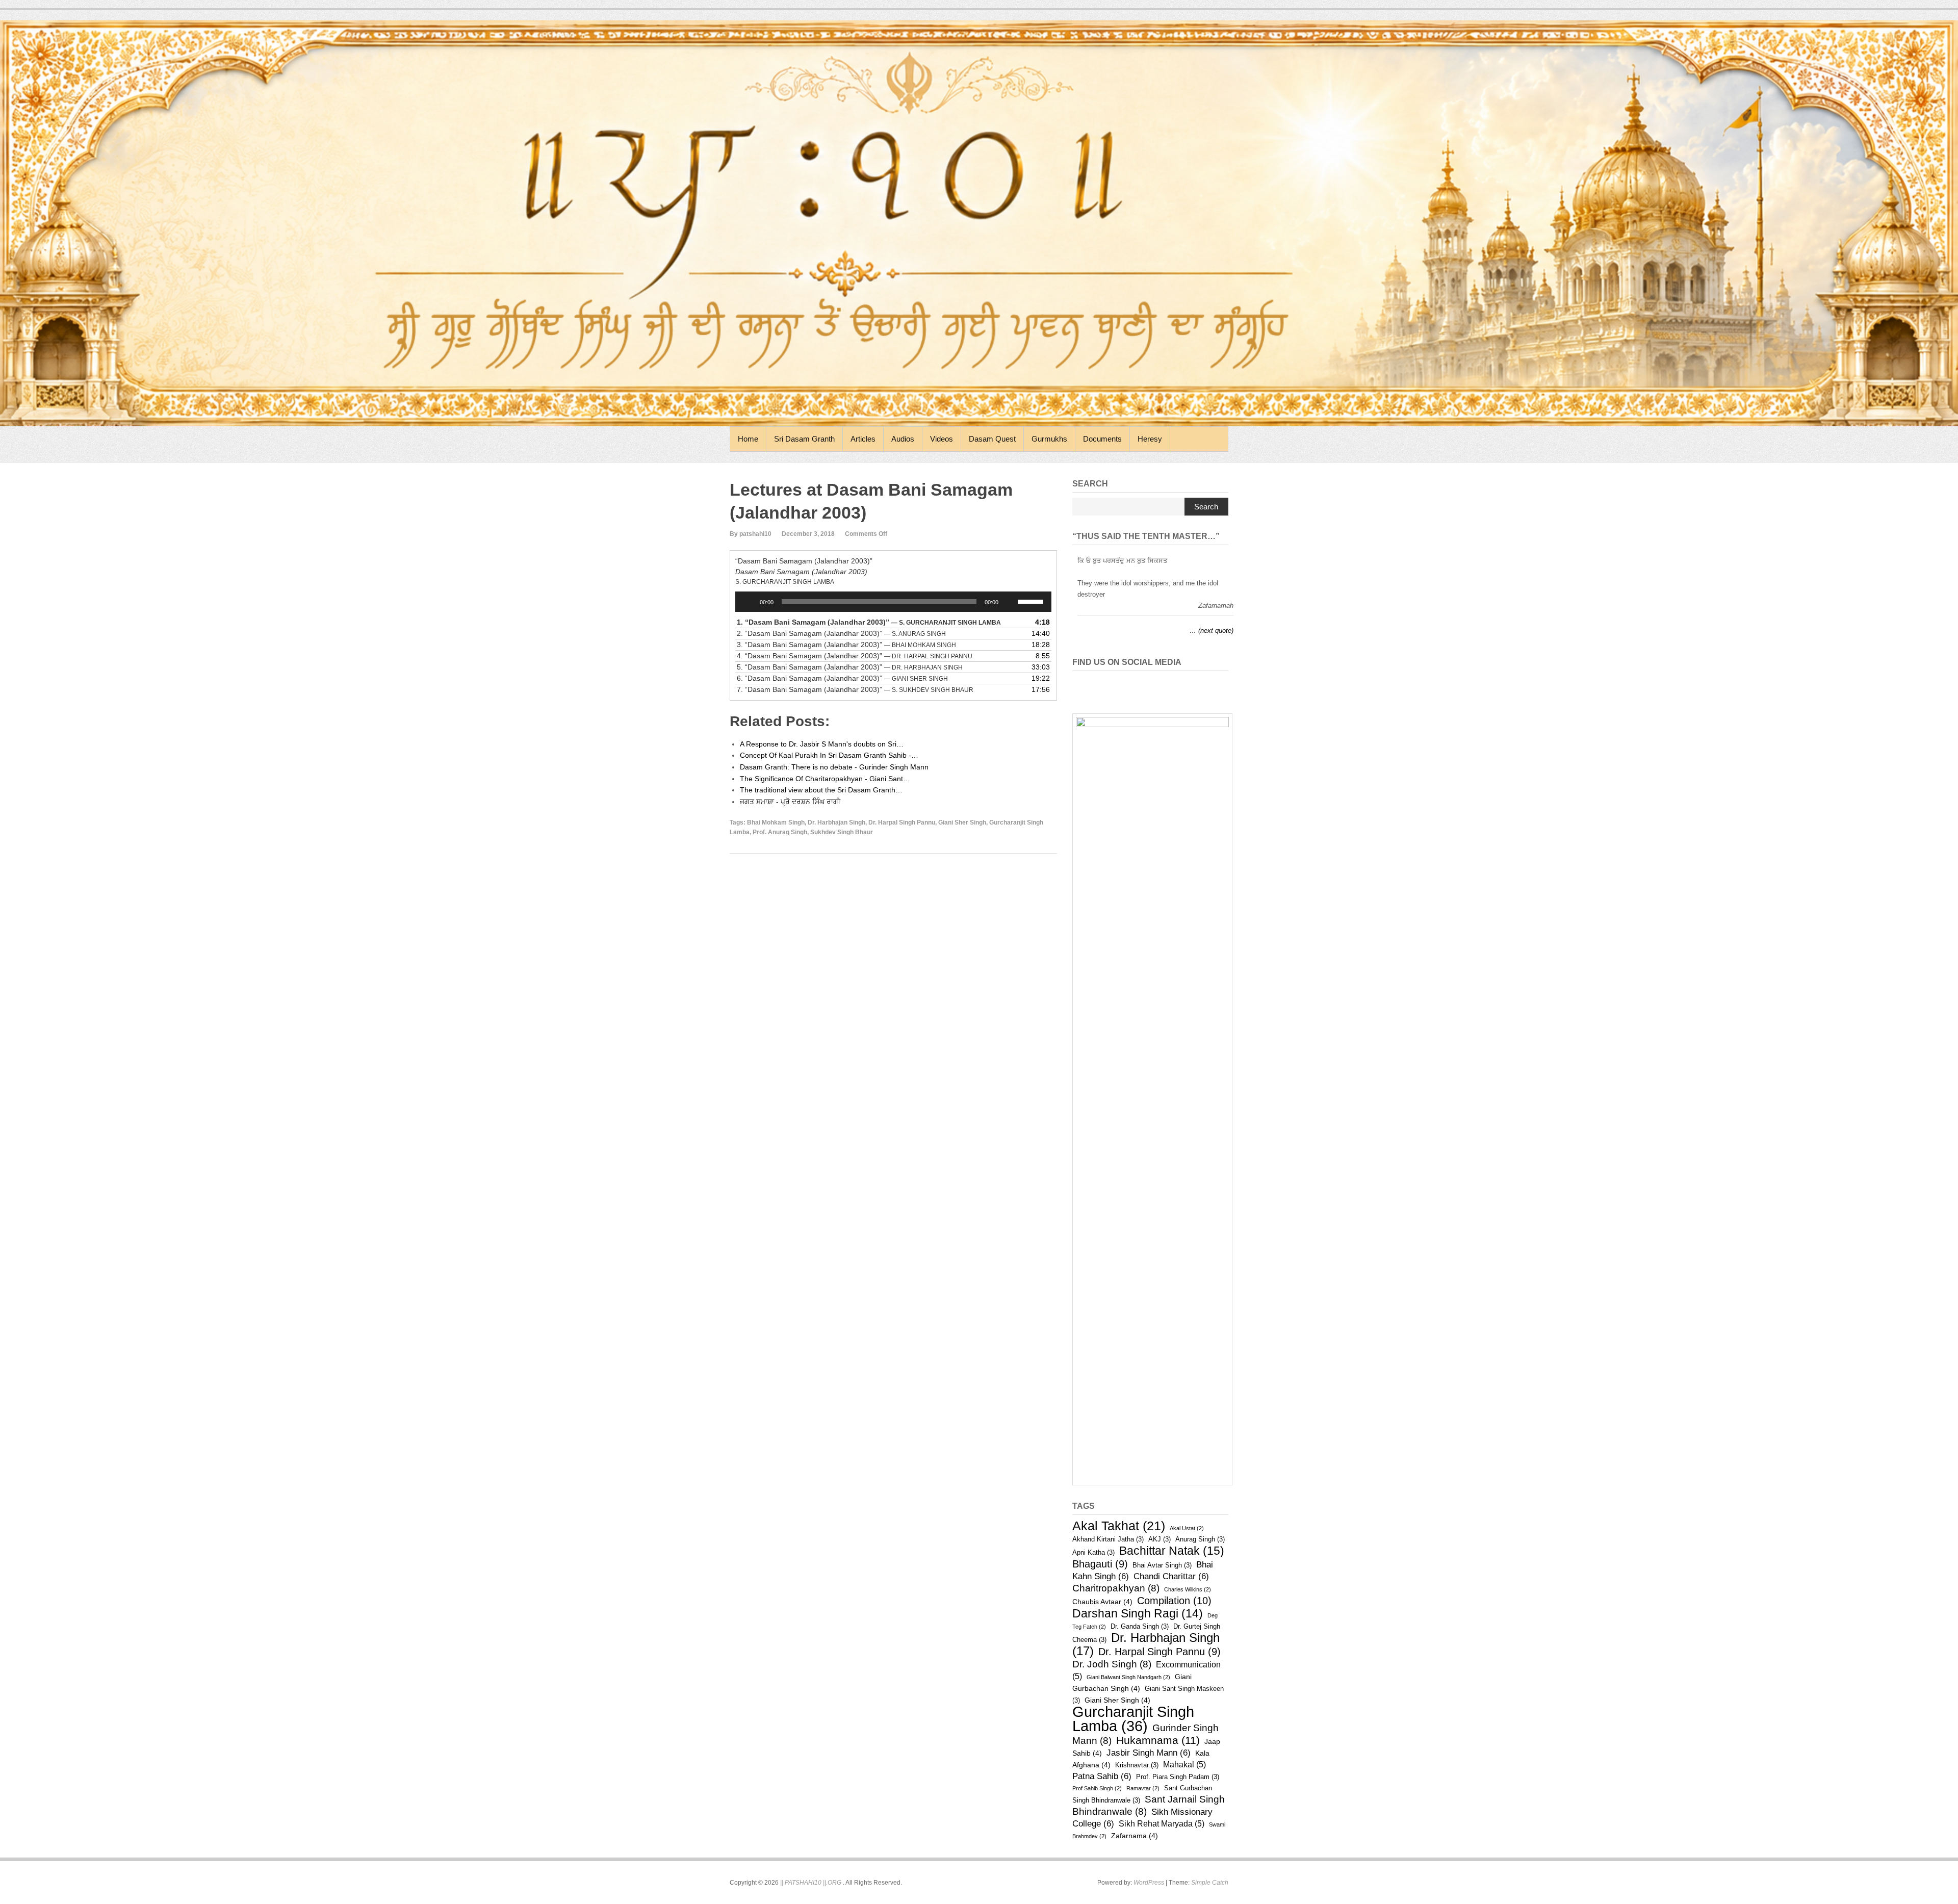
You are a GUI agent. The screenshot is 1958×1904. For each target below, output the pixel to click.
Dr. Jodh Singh (1112, 1664)
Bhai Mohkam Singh (776, 822)
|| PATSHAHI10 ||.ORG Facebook (1176, 685)
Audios (903, 439)
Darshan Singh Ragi (1138, 1613)
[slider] (1032, 601)
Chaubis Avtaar (1102, 1602)
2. (841, 633)
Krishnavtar (1137, 1765)
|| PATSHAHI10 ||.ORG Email (1220, 685)
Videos (942, 439)
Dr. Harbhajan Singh (836, 822)
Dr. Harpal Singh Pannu (902, 822)
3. (846, 645)
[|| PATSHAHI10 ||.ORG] (979, 223)
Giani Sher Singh (962, 822)
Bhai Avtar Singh (1162, 1565)
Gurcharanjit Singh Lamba (1133, 1719)
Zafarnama (1135, 1836)
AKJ (1160, 1539)
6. (842, 678)
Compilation (1174, 1601)
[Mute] (1010, 602)
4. (855, 656)
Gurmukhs (1049, 439)
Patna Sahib (1102, 1776)
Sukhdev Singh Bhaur (842, 832)
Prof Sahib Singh (1097, 1788)
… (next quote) (1212, 631)
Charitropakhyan (1116, 1588)
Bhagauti (1100, 1564)
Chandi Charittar (1171, 1576)
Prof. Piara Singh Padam (1178, 1777)
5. (850, 667)
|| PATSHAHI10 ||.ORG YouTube (1198, 685)
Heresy (1150, 439)
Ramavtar (1143, 1788)
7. (855, 689)
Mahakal (1184, 1765)
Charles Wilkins (1188, 1589)
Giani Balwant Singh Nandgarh (1128, 1677)
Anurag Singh (1200, 1539)
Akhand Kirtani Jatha (1108, 1539)
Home (748, 439)
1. (869, 622)
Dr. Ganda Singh (1140, 1626)
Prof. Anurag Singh (780, 832)
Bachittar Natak (1172, 1551)
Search (1206, 507)
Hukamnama (1158, 1740)
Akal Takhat (1119, 1526)
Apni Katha (1093, 1552)
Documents (1102, 439)
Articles (863, 439)
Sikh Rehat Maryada (1162, 1824)
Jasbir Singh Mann (1149, 1753)
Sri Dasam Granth (804, 439)
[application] (893, 602)
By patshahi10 (751, 534)
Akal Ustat (1187, 1528)
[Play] (749, 602)
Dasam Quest (992, 439)
